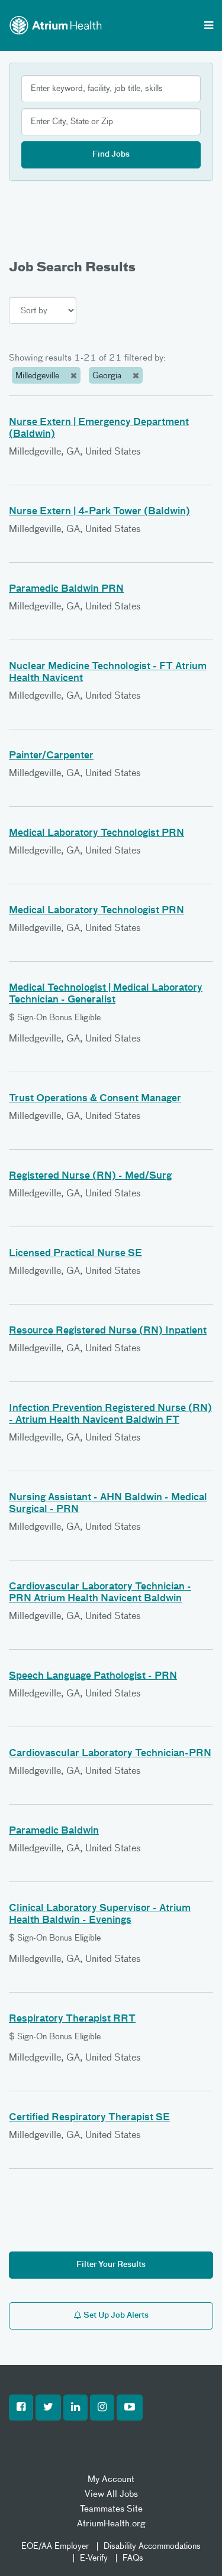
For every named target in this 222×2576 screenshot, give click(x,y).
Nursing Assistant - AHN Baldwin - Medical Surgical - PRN (108, 1504)
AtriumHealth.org (111, 2524)
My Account (111, 2479)
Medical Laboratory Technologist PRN (96, 833)
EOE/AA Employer (55, 2546)
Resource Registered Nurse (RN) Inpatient (108, 1331)
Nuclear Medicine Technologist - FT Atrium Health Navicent (108, 673)
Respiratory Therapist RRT (72, 2019)
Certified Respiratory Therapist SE (89, 2118)
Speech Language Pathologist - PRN (93, 1676)
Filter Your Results (111, 2265)
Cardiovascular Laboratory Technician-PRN (110, 1754)
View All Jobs (111, 2494)
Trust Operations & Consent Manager (95, 1099)
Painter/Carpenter (51, 756)
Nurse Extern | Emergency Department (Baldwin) (99, 429)
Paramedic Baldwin (54, 1831)
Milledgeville (38, 376)
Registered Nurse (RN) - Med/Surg (90, 1176)
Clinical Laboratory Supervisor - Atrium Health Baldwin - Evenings (100, 1915)
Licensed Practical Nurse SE (75, 1254)
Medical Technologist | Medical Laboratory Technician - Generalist (106, 994)
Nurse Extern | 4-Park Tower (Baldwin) (99, 512)
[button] (21, 2408)
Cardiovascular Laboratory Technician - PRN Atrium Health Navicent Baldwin (100, 1593)
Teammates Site (111, 2509)
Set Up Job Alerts (115, 2316)
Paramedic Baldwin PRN (66, 589)
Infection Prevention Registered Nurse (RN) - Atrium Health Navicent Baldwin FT (110, 1414)
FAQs (133, 2558)
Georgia (108, 376)
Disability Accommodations (152, 2546)
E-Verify (94, 2558)
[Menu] (209, 27)
